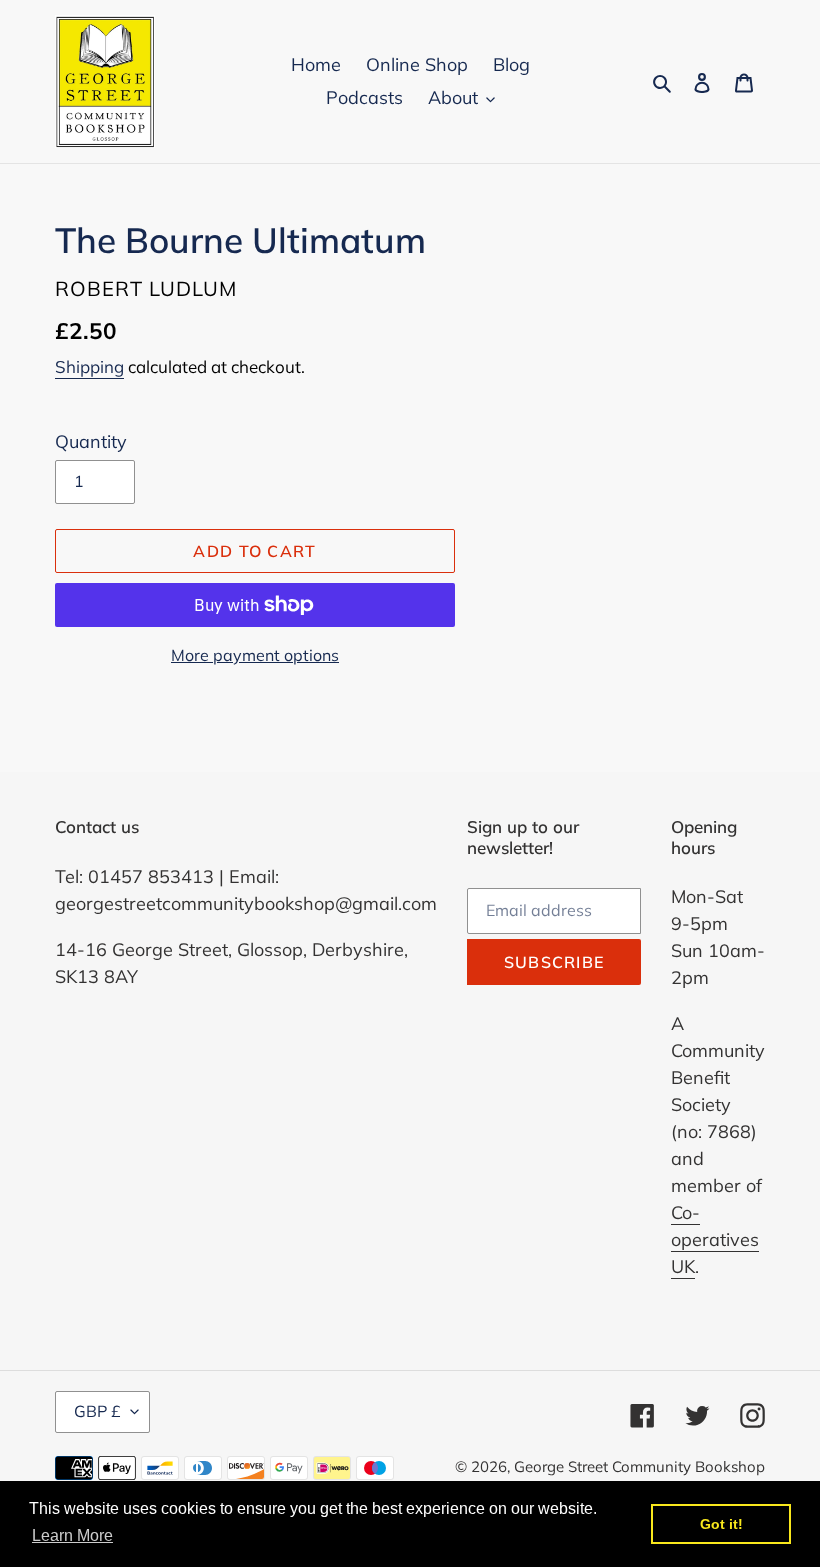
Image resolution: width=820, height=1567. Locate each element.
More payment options (255, 655)
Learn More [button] (72, 1535)
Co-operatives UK (715, 1239)
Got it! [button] (721, 1524)
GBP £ (97, 1411)
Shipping (89, 366)
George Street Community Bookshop (639, 1466)
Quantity (91, 441)
